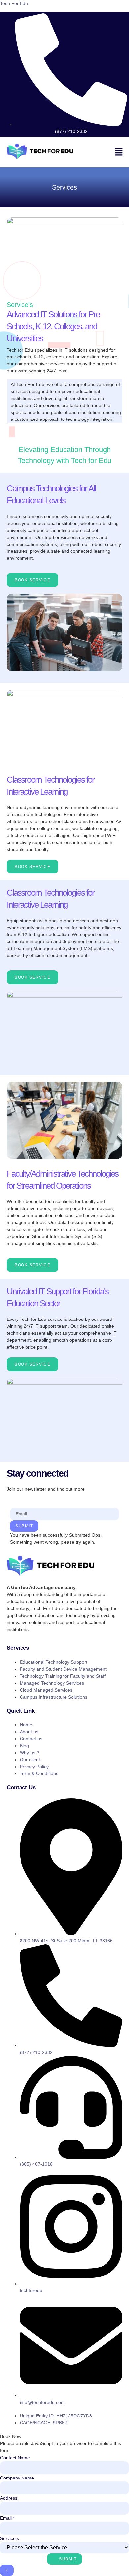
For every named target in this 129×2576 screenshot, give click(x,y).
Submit (24, 1526)
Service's (9, 2538)
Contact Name (15, 2458)
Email (7, 2518)
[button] (119, 152)
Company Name (17, 2478)
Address (9, 2498)
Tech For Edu (14, 3)
